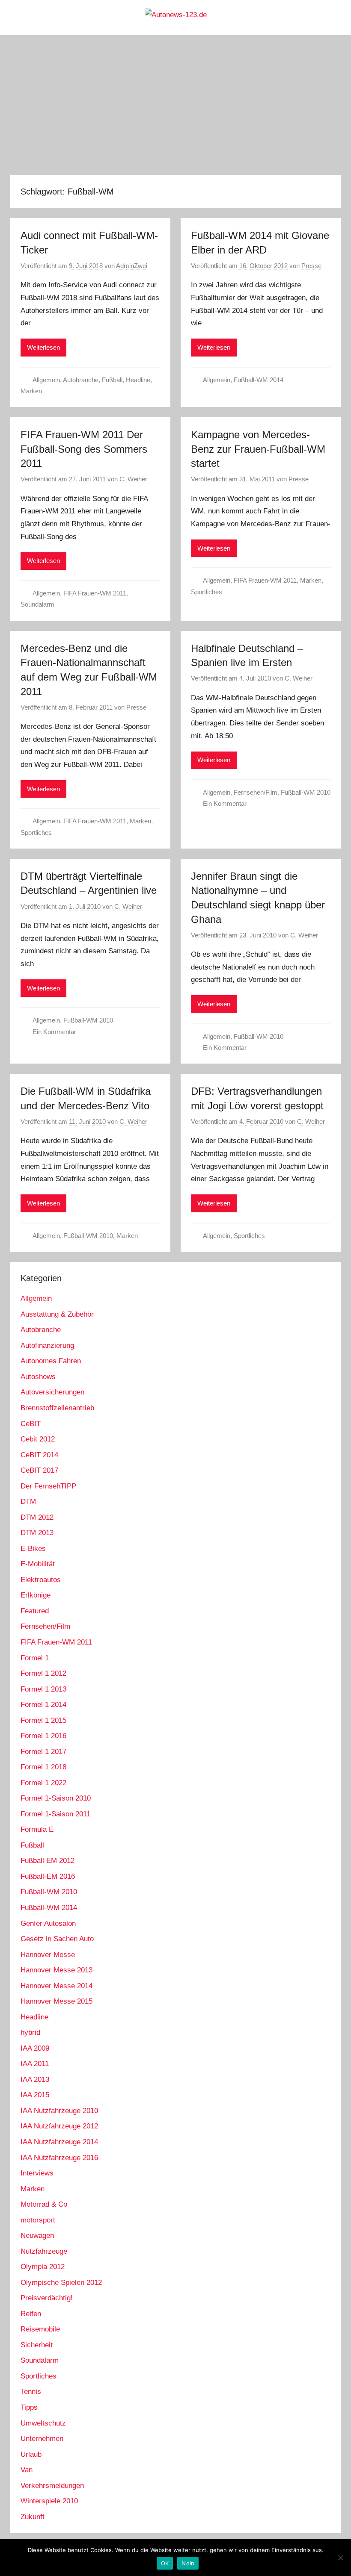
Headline (138, 380)
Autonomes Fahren (51, 1361)
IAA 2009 (35, 2048)
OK (165, 2563)
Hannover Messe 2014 (57, 1986)
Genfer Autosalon (48, 1923)
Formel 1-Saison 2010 (56, 1798)
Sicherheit (37, 2345)
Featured (35, 1611)
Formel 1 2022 (43, 1783)
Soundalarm (37, 604)
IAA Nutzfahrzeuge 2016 (59, 2158)
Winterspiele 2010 (49, 2501)
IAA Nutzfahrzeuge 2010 (59, 2111)
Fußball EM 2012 (48, 1861)
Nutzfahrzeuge (44, 2251)
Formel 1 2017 (43, 1752)
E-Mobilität (38, 1564)
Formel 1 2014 (43, 1705)
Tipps (29, 2407)
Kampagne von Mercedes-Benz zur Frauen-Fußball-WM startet (258, 449)
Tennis (31, 2392)
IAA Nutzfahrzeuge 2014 (59, 2142)
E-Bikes (33, 1549)
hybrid (30, 2032)
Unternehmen (42, 2439)
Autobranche (81, 380)
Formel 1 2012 (43, 1673)
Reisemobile (40, 2329)
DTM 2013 (37, 1533)
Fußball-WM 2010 (306, 792)
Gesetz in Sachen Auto (57, 1939)
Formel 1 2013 (43, 1689)
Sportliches (207, 592)
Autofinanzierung (47, 1345)
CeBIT (31, 1424)
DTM (28, 1502)
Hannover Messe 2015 (57, 2001)
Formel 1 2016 (43, 1736)
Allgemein (46, 380)
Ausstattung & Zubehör (57, 1314)
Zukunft (33, 2517)
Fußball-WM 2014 (259, 380)
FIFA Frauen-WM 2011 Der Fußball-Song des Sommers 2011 (84, 449)
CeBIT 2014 (39, 1455)
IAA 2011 (35, 2064)
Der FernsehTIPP (48, 1486)
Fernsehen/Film (256, 792)
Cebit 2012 (38, 1439)
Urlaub (31, 2454)
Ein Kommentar (225, 803)
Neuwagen (37, 2236)
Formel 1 (35, 1658)
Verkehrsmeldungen (52, 2486)
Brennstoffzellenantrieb (57, 1408)
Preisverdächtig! (47, 2298)
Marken (31, 391)
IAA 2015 (35, 2095)
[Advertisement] (175, 105)
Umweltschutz (43, 2423)
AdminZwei (132, 266)
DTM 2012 (37, 1517)
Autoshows (38, 1377)
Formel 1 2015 (43, 1720)
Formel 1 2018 (43, 1767)
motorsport (38, 2220)
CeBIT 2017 (39, 1470)
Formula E (37, 1829)
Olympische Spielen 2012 (61, 2283)
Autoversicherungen (52, 1392)
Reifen (31, 2314)
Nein (188, 2563)
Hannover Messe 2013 (57, 1970)
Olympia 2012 (43, 2267)
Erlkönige (36, 1595)
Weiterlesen (43, 347)
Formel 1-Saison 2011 (55, 1814)
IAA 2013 (35, 2079)
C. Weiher (133, 479)
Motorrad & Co (44, 2204)
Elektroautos (41, 1580)
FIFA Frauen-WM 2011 (95, 593)
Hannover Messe (48, 1955)
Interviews (37, 2173)
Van (27, 2470)
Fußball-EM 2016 (48, 1876)
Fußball (112, 380)
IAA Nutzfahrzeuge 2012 (59, 2126)
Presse (311, 266)
